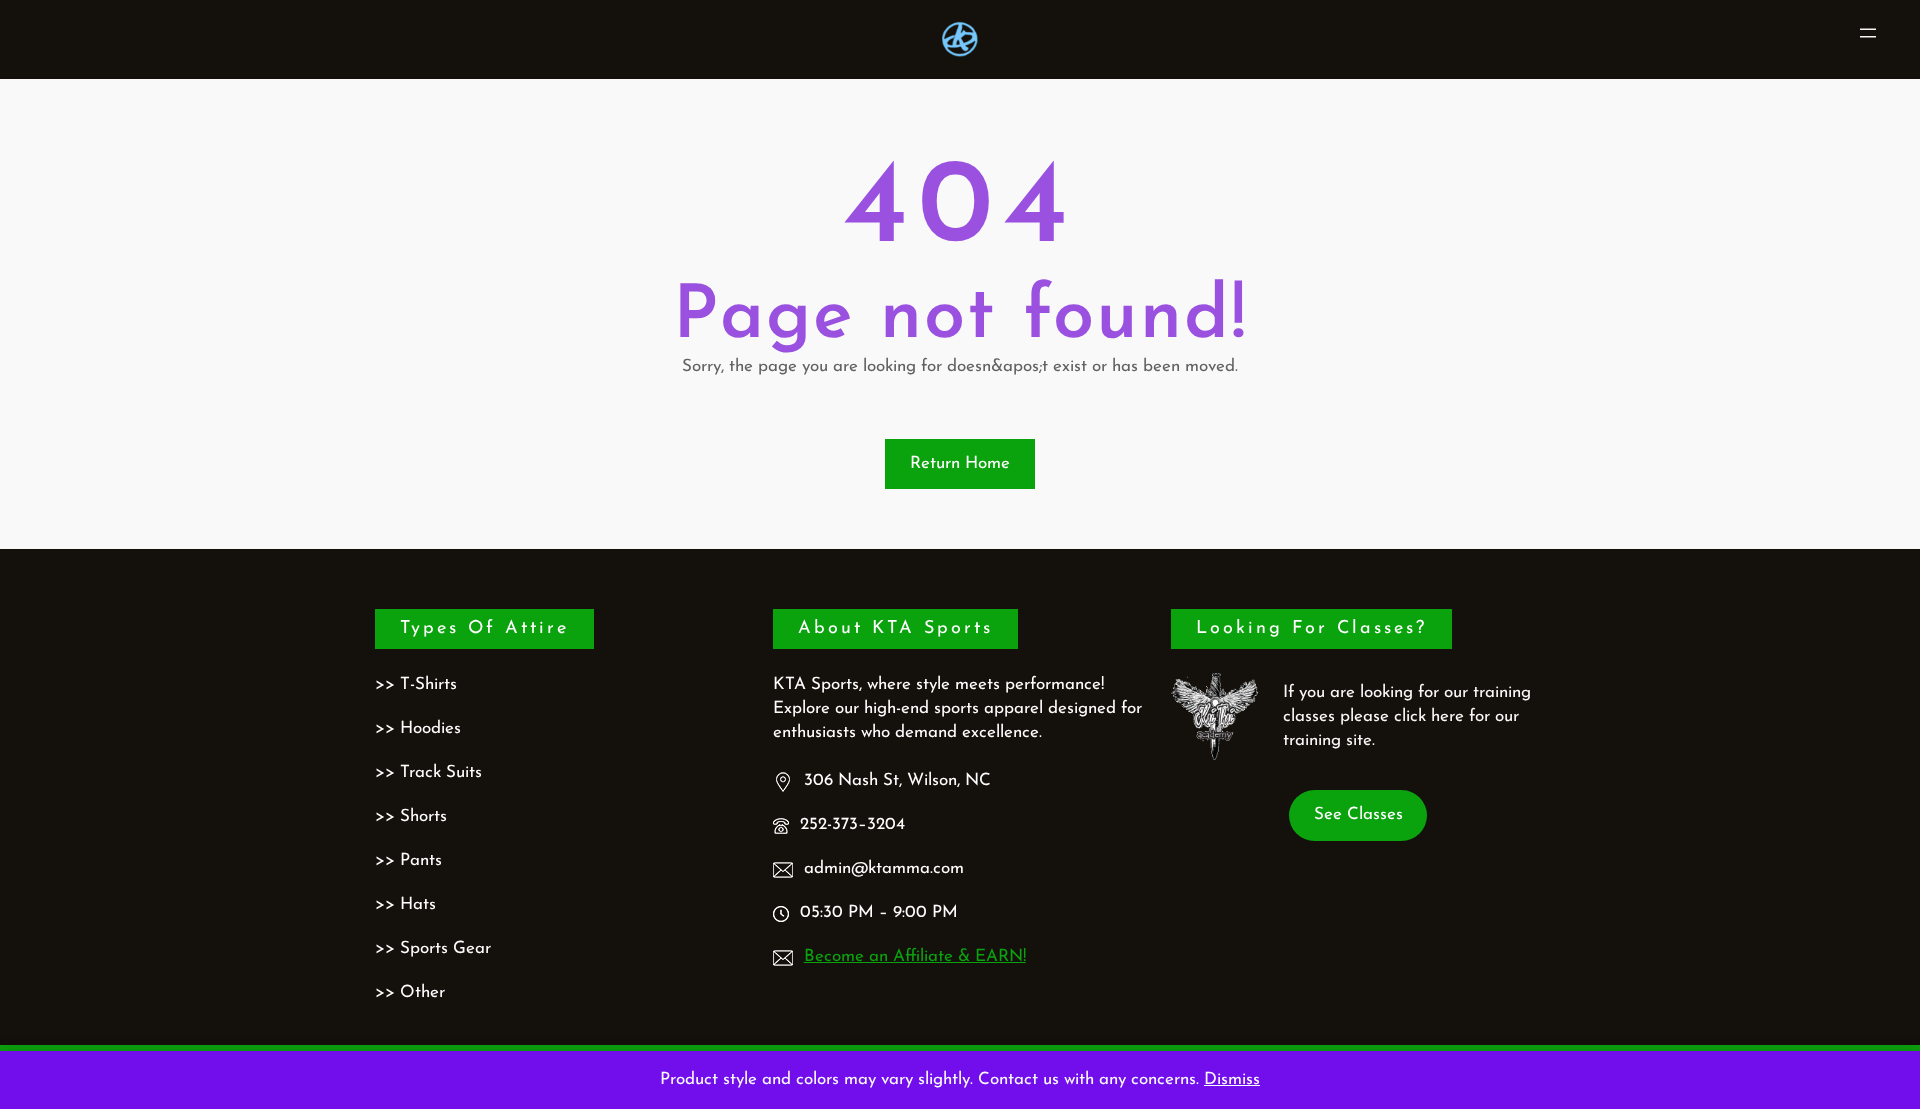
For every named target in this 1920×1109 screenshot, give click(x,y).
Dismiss (1232, 1079)
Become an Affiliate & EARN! (915, 956)
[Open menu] (1868, 33)
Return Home (960, 463)
